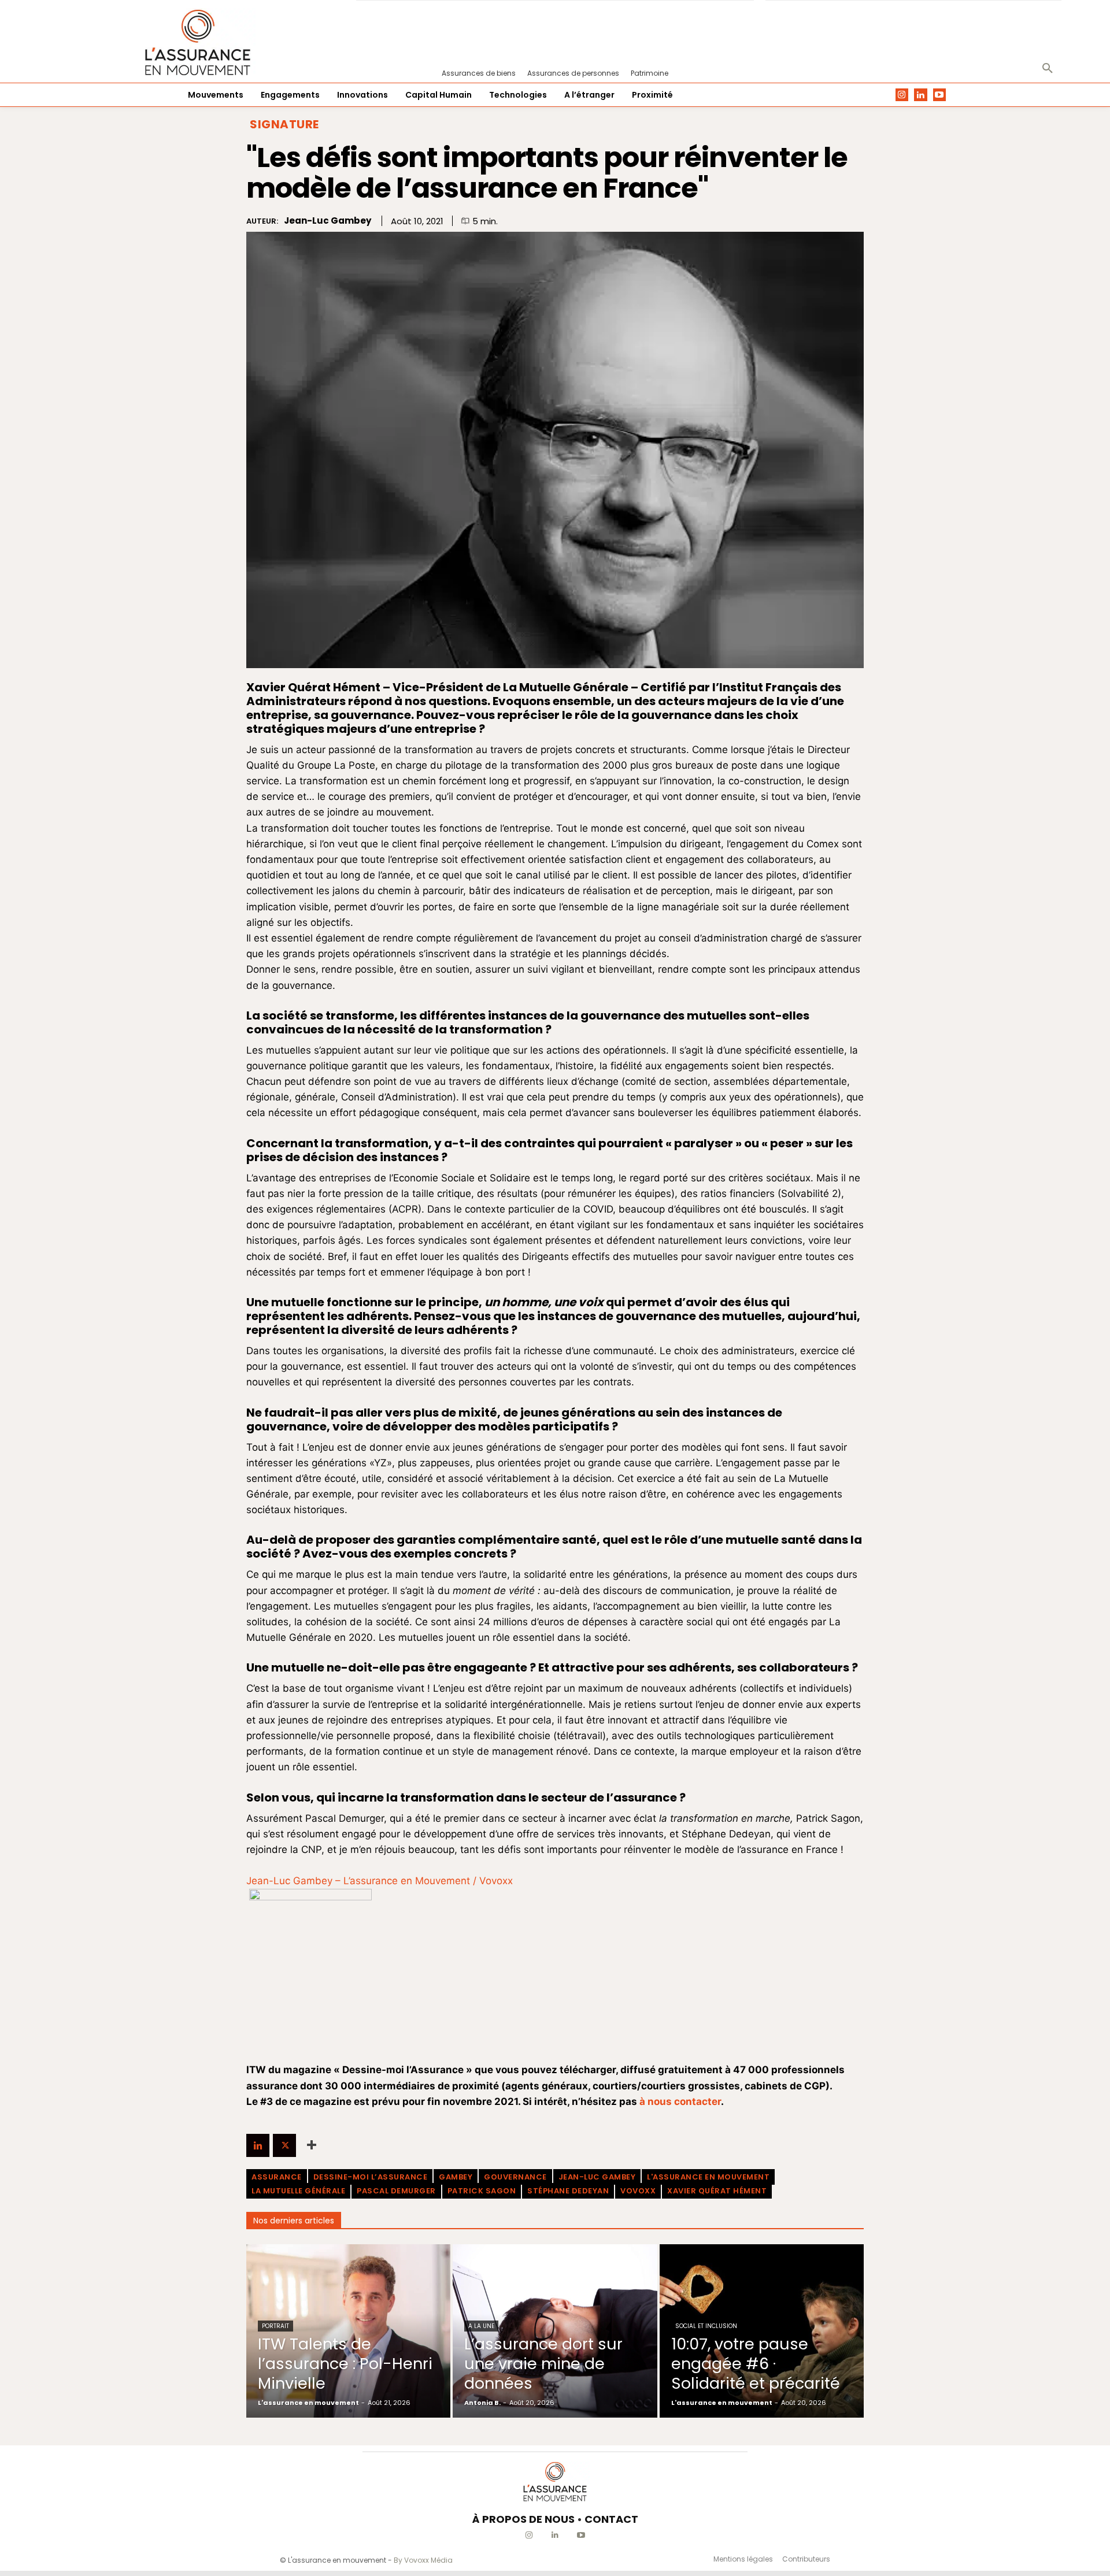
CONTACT (611, 2519)
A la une (481, 2326)
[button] (1048, 69)
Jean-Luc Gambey (328, 221)
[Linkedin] (921, 95)
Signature (284, 124)
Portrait (275, 2326)
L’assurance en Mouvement (407, 1881)
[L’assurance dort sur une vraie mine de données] (555, 2331)
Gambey (456, 2177)
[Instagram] (902, 95)
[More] (312, 2145)
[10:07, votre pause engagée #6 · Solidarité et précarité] (762, 2331)
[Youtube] (940, 95)
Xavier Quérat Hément (717, 2191)
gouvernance (515, 2177)
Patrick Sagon (482, 2191)
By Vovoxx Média (423, 2560)
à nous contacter (680, 2101)
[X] (284, 2145)
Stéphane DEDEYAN (568, 2191)
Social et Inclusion (706, 2326)
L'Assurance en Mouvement (708, 2177)
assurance (277, 2177)
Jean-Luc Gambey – (295, 1881)
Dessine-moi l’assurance (371, 2177)
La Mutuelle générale (298, 2191)
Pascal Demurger (396, 2191)
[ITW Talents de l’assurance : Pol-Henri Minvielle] (348, 2331)
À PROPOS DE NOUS (523, 2519)
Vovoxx (496, 1881)
